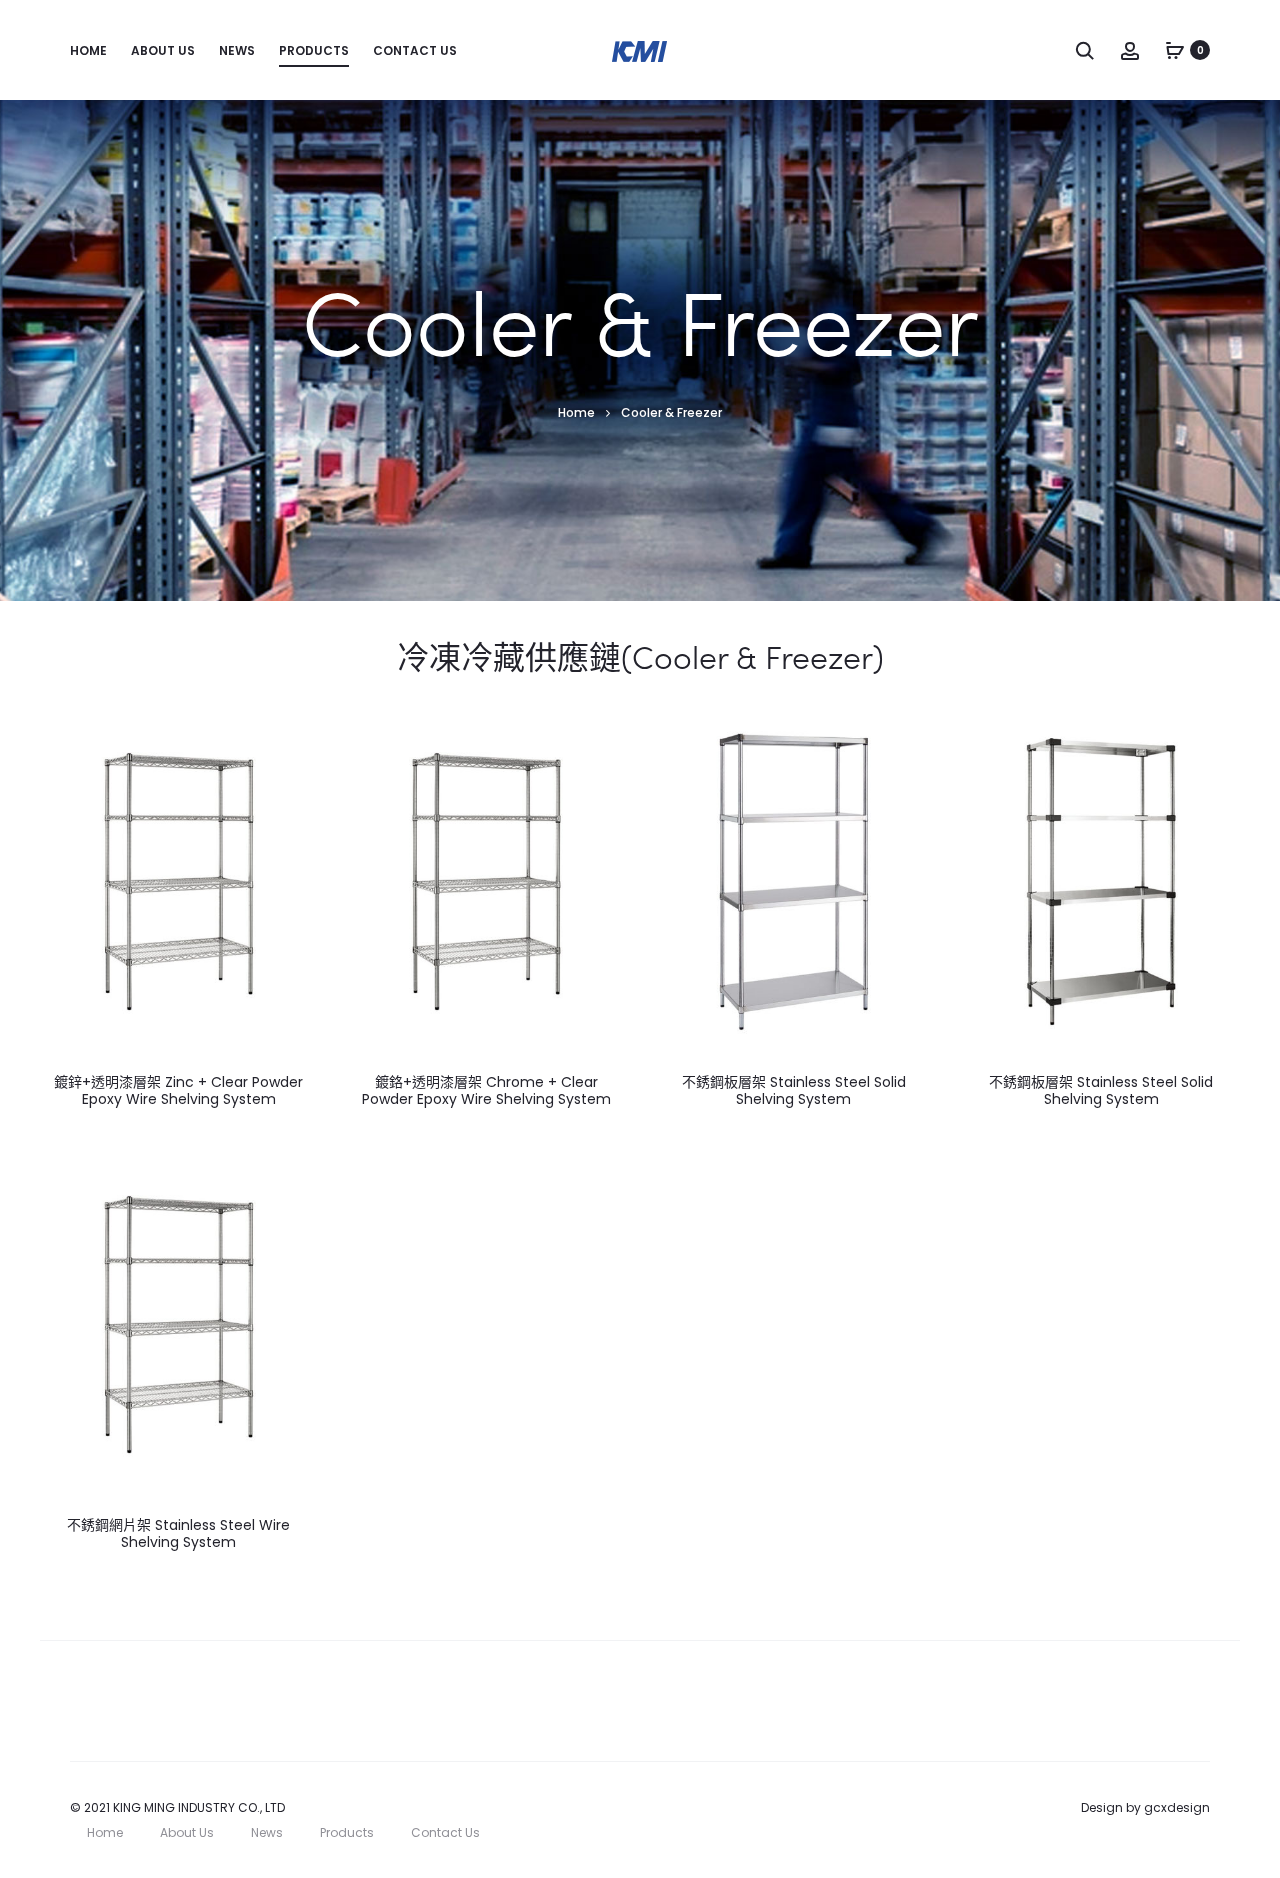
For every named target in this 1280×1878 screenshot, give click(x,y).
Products (314, 50)
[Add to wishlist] (293, 741)
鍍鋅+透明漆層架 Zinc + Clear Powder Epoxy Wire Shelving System (178, 1090)
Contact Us (415, 50)
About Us (163, 50)
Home (88, 50)
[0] (1175, 50)
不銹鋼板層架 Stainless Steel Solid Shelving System (794, 1090)
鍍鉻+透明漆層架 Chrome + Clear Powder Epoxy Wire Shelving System (486, 1090)
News (237, 50)
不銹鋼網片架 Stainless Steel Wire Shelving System (178, 1533)
